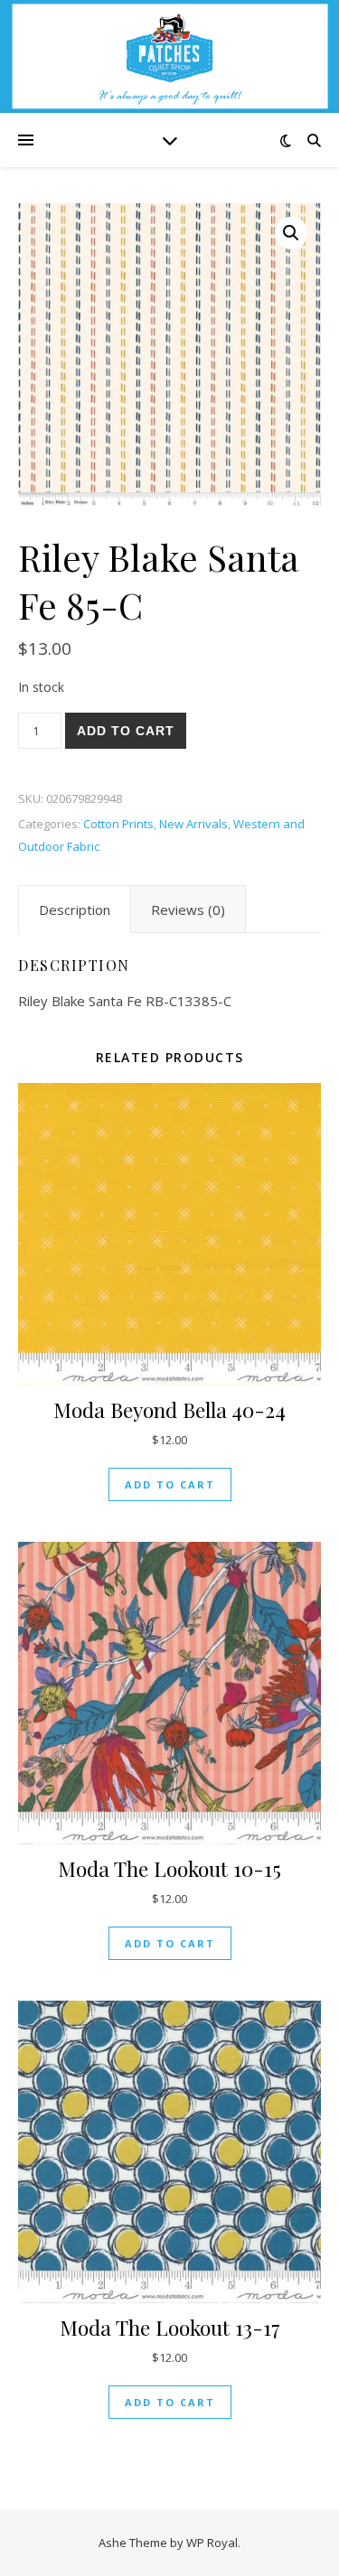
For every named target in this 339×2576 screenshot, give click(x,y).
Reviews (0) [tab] (188, 910)
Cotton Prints (118, 824)
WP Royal (212, 2543)
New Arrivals (193, 824)
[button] (291, 233)
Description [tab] (75, 910)
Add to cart (126, 731)
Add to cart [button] (170, 1484)
